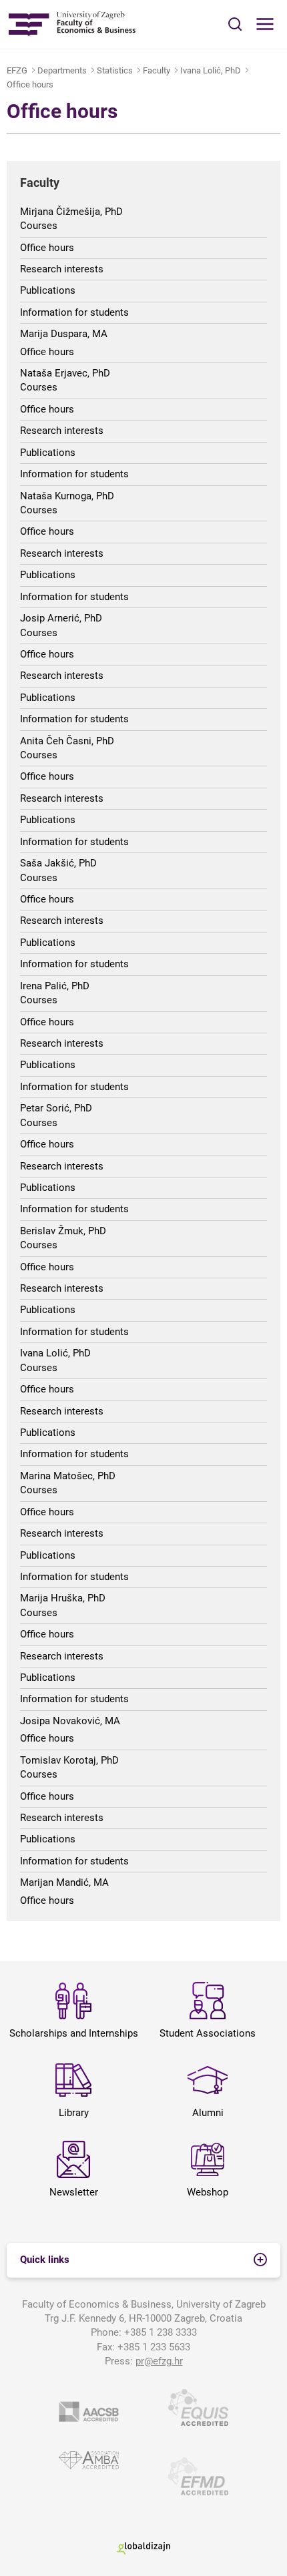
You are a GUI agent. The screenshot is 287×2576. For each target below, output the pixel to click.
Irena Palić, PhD (55, 986)
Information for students (74, 312)
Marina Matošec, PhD (68, 1476)
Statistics (115, 70)
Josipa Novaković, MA (70, 1721)
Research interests (62, 269)
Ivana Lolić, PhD (211, 70)
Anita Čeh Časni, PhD (67, 741)
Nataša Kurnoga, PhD (67, 496)
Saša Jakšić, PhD (58, 863)
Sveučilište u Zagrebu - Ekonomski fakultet (72, 24)
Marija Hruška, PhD (63, 1598)
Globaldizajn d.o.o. (143, 2548)
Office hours (30, 84)
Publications (48, 290)
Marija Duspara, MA (64, 334)
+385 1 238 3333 (161, 2332)
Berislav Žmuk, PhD (63, 1231)
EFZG (17, 70)
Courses (39, 226)
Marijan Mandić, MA (64, 1882)
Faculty (157, 70)
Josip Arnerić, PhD (61, 618)
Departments (62, 70)
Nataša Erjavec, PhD (65, 373)
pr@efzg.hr (159, 2361)
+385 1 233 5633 (154, 2347)
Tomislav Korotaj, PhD (69, 1760)
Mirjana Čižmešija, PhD (71, 212)
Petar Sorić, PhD (56, 1108)
